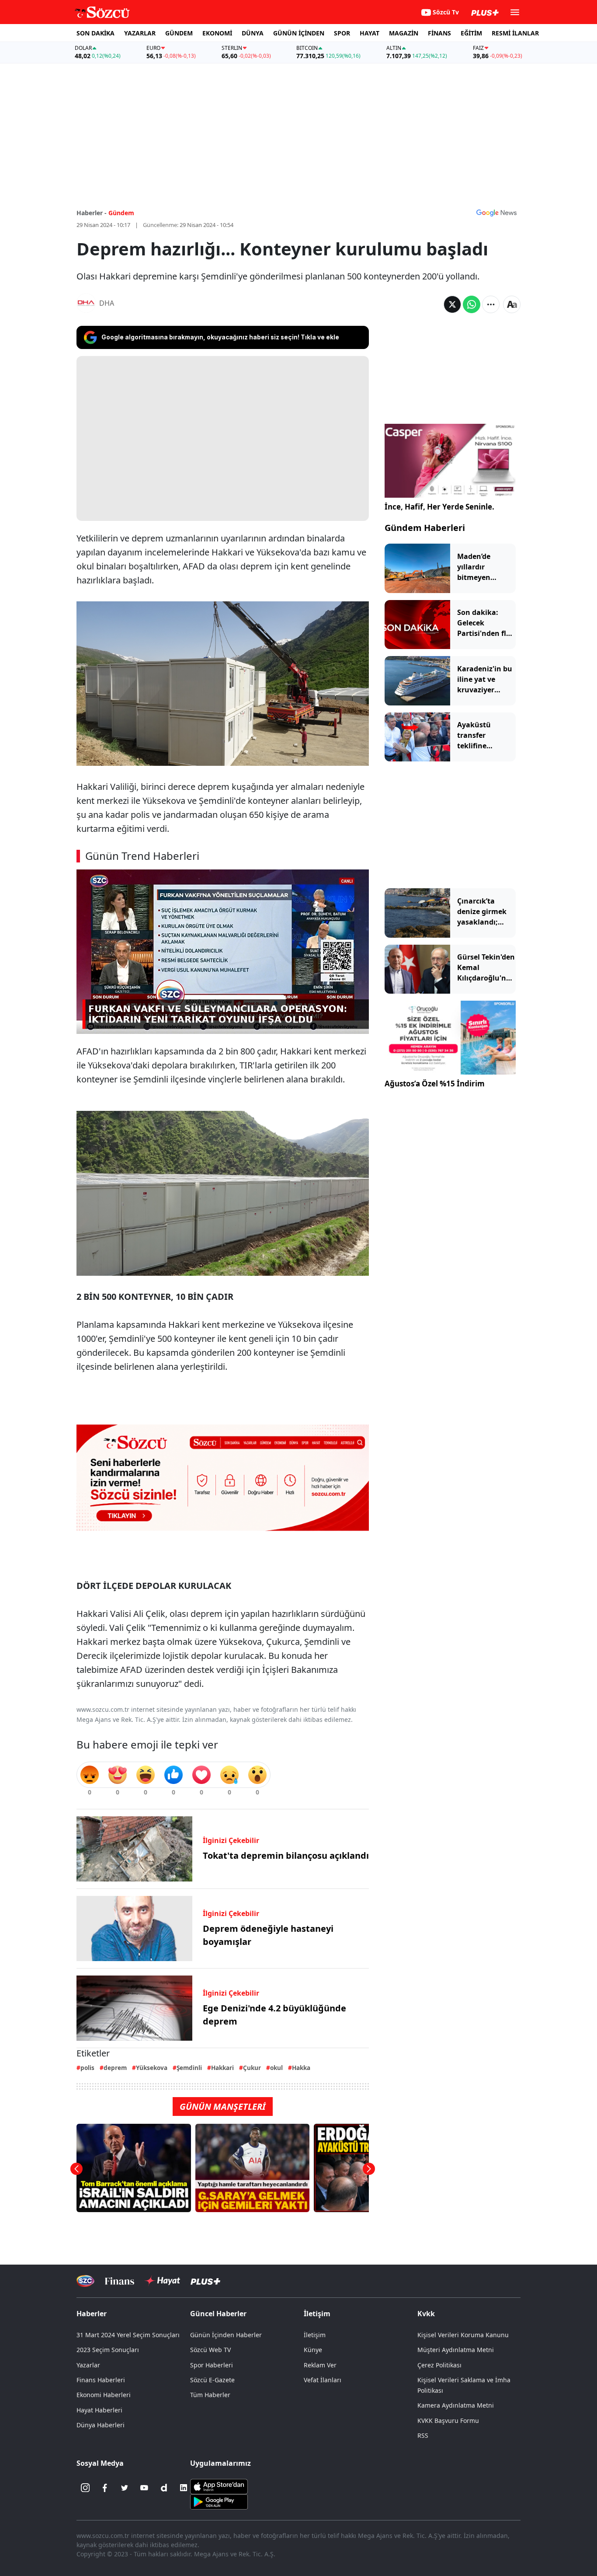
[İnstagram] (85, 2488)
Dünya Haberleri (101, 2425)
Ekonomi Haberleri (104, 2395)
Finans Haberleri (101, 2380)
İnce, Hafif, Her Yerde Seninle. (439, 507)
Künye (313, 2350)
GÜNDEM (179, 33)
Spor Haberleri (212, 2365)
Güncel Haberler (218, 2314)
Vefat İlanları (323, 2380)
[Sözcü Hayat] (162, 2281)
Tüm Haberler (210, 2395)
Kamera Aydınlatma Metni (456, 2405)
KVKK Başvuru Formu (448, 2421)
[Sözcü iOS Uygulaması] (219, 2486)
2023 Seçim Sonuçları (108, 2350)
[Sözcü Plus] (205, 2281)
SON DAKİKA (95, 33)
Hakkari (222, 2068)
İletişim (315, 2335)
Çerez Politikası (439, 2365)
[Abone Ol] (496, 213)
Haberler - (92, 213)
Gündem (121, 213)
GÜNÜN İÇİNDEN (299, 33)
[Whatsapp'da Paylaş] (472, 304)
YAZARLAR (140, 33)
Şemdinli (189, 2068)
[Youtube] (144, 2488)
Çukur (252, 2068)
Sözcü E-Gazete (212, 2380)
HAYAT (370, 33)
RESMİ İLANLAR (515, 33)
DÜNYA (253, 33)
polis (87, 2068)
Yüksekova (152, 2068)
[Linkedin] (184, 2488)
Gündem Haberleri (425, 528)
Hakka (301, 2068)
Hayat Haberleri (99, 2410)
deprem (115, 2068)
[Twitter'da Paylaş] (452, 304)
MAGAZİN (404, 33)
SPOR (342, 33)
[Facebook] (105, 2488)
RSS (423, 2435)
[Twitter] (125, 2488)
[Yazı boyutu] (512, 304)
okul (276, 2068)
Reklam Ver (320, 2365)
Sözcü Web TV (210, 2350)
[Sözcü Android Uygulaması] (219, 2501)
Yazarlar (88, 2365)
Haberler (92, 2314)
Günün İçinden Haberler (226, 2335)
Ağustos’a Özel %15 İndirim (435, 1084)
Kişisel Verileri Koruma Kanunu (463, 2335)
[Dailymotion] (164, 2488)
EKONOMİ (217, 33)
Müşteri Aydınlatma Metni (456, 2350)
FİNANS (439, 33)
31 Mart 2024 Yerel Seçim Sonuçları (128, 2335)
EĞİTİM (471, 33)
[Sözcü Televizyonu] (85, 2281)
